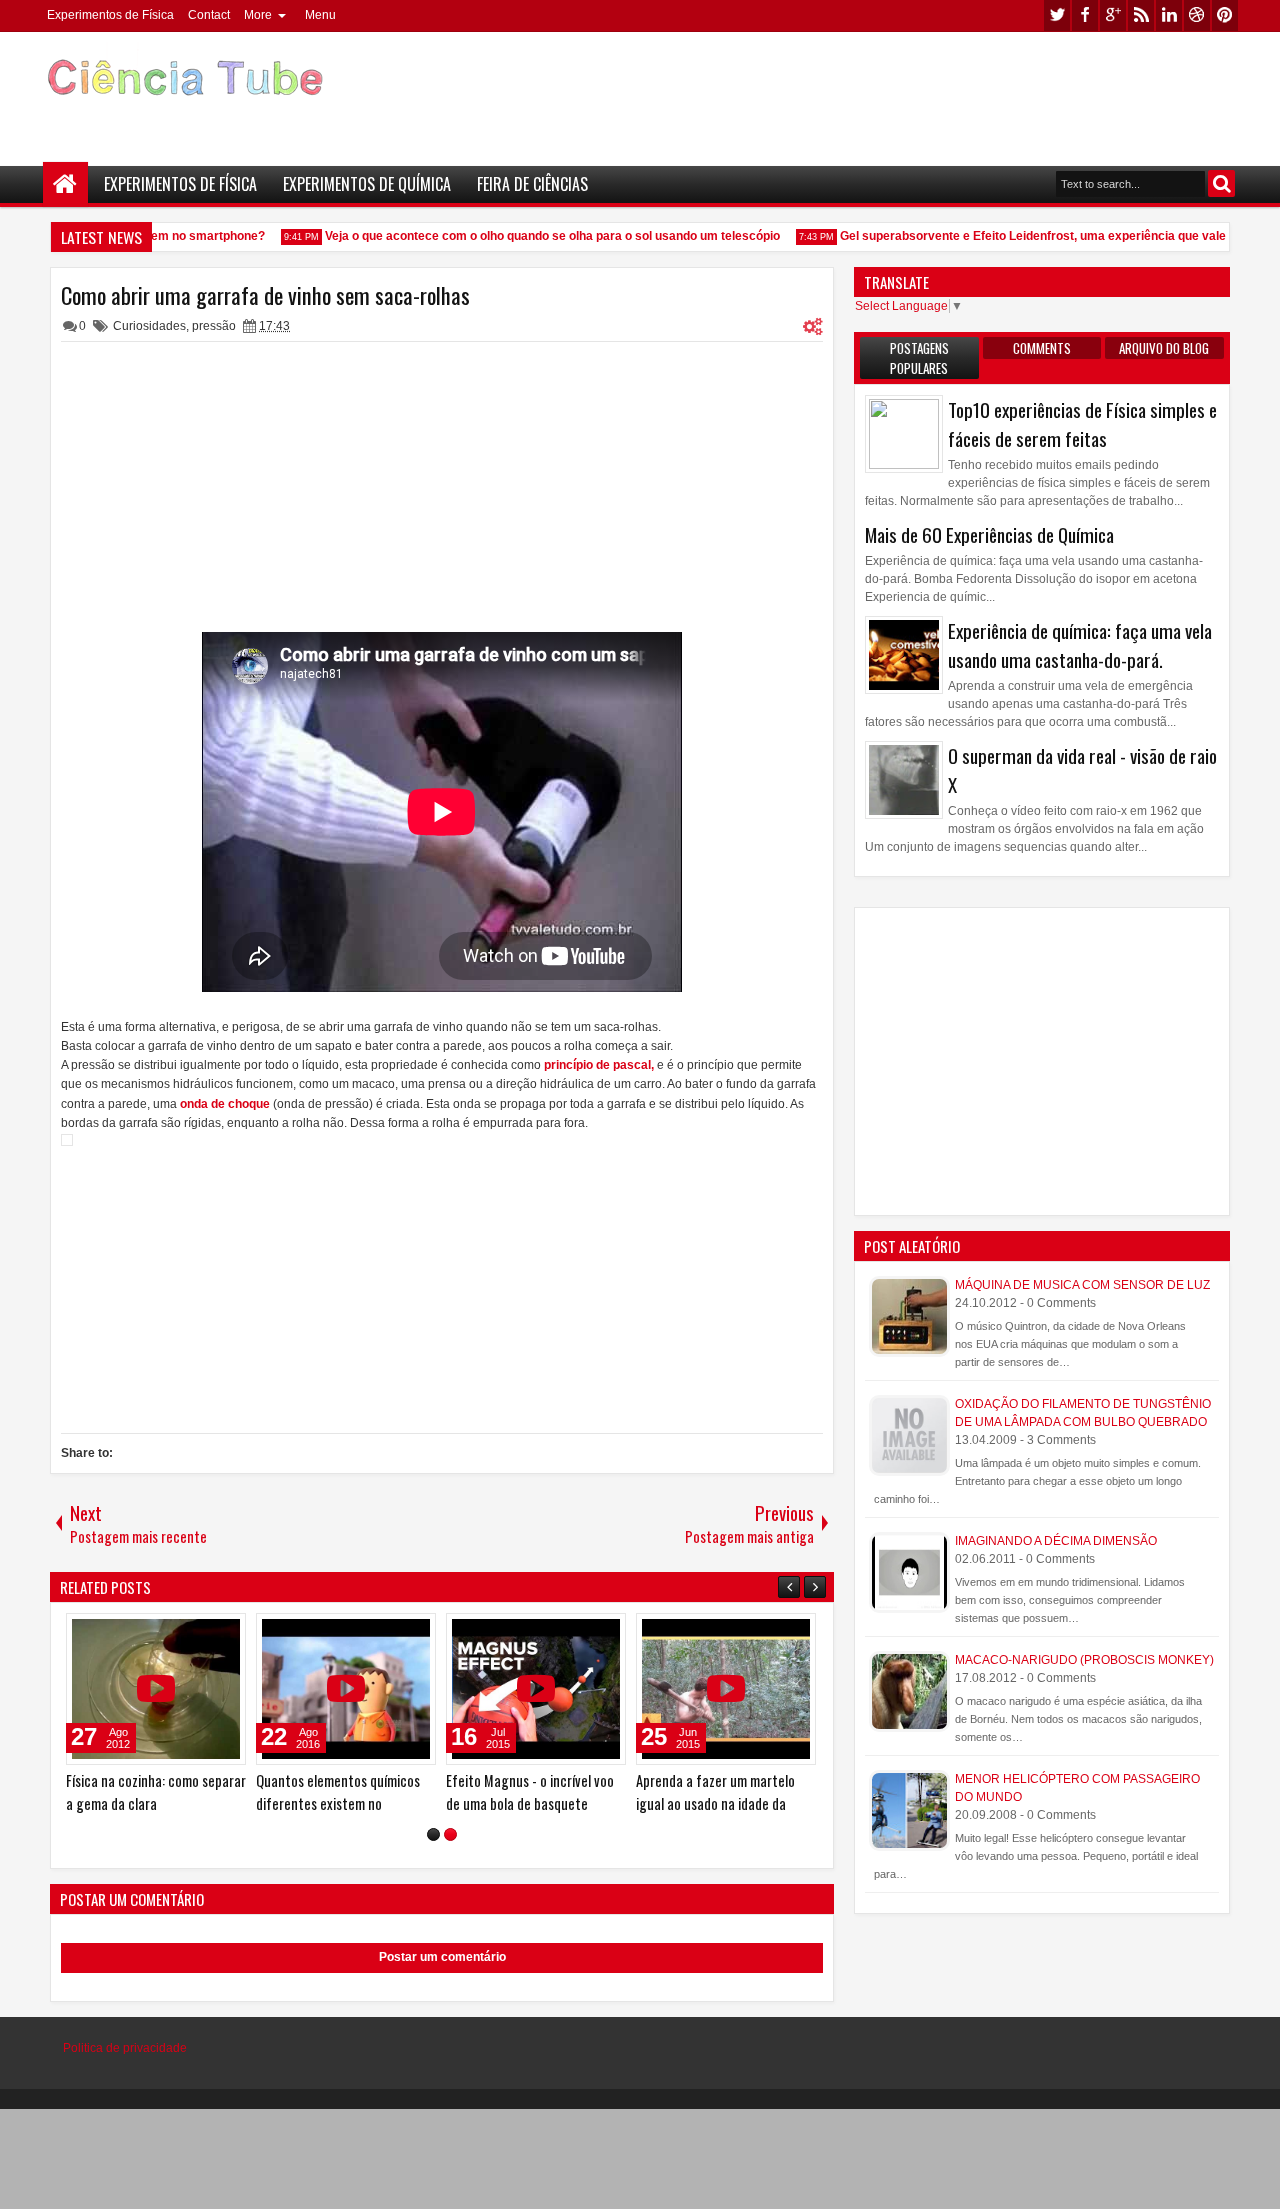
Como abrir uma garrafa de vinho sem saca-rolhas (265, 295)
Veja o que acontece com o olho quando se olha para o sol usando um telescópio (537, 236)
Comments (1042, 348)
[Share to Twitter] (180, 1633)
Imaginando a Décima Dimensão (1056, 1541)
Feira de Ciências (532, 184)
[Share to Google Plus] (202, 1633)
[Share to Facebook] (158, 1633)
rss (1141, 15)
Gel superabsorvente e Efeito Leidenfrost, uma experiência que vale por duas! (1046, 236)
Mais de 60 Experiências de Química (989, 534)
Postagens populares (919, 358)
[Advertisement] (876, 91)
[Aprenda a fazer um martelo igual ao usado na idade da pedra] (324, 1689)
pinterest (1225, 15)
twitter (1057, 15)
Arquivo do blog (1164, 348)
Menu (320, 15)
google (1113, 15)
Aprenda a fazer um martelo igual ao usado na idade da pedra (313, 1803)
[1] (433, 1834)
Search (1221, 183)
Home (65, 184)
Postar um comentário (442, 1957)
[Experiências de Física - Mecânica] (514, 1689)
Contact (209, 15)
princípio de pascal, (597, 1065)
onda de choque (225, 1104)
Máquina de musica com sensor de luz (1082, 1285)
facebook (1085, 15)
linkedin (1169, 15)
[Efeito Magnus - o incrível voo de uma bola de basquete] (134, 1689)
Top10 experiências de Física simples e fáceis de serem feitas (1082, 424)
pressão (214, 326)
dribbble (1197, 15)
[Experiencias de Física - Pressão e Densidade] (704, 1689)
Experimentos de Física (110, 15)
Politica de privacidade (125, 2048)
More (258, 15)
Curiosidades (149, 326)
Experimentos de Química (367, 184)
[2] (450, 1834)
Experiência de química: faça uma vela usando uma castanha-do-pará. (1080, 645)
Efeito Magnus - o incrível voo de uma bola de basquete (128, 1792)
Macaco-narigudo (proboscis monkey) (1084, 1660)
